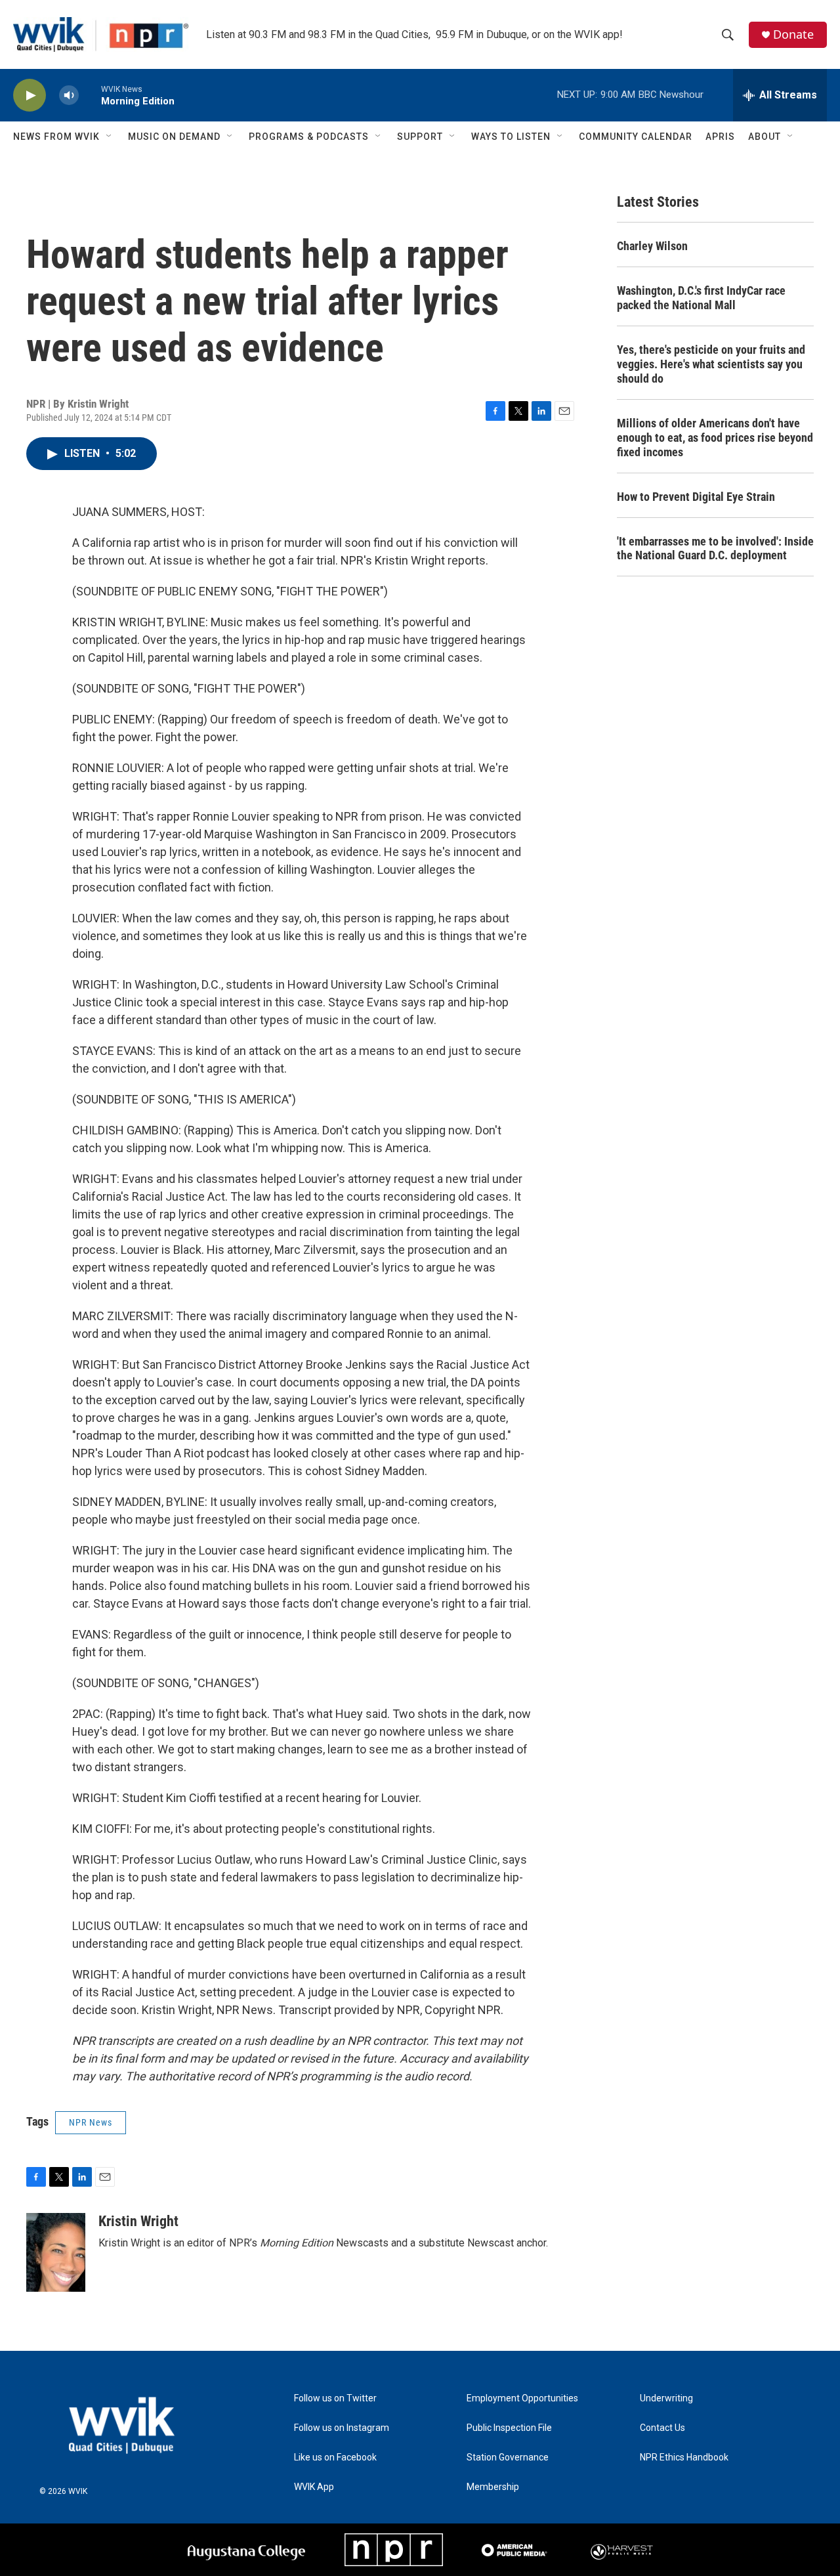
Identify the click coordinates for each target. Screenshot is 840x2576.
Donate (793, 34)
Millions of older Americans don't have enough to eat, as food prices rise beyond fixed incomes (715, 438)
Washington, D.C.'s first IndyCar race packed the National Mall (701, 298)
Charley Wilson (652, 246)
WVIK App (314, 2487)
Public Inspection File (509, 2428)
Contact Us (662, 2428)
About (765, 137)
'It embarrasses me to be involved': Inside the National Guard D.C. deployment (715, 548)
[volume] (69, 96)
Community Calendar (636, 137)
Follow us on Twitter (335, 2398)
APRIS (720, 137)
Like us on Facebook (335, 2458)
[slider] (90, 95)
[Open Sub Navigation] (110, 137)
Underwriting (666, 2398)
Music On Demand (174, 137)
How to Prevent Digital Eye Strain (696, 497)
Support (420, 137)
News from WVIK (56, 137)
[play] (30, 96)
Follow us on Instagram (342, 2428)
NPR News (91, 2122)
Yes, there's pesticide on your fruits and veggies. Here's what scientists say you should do (711, 364)
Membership (493, 2487)
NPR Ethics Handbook (684, 2458)
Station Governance (508, 2458)
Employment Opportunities (522, 2398)
